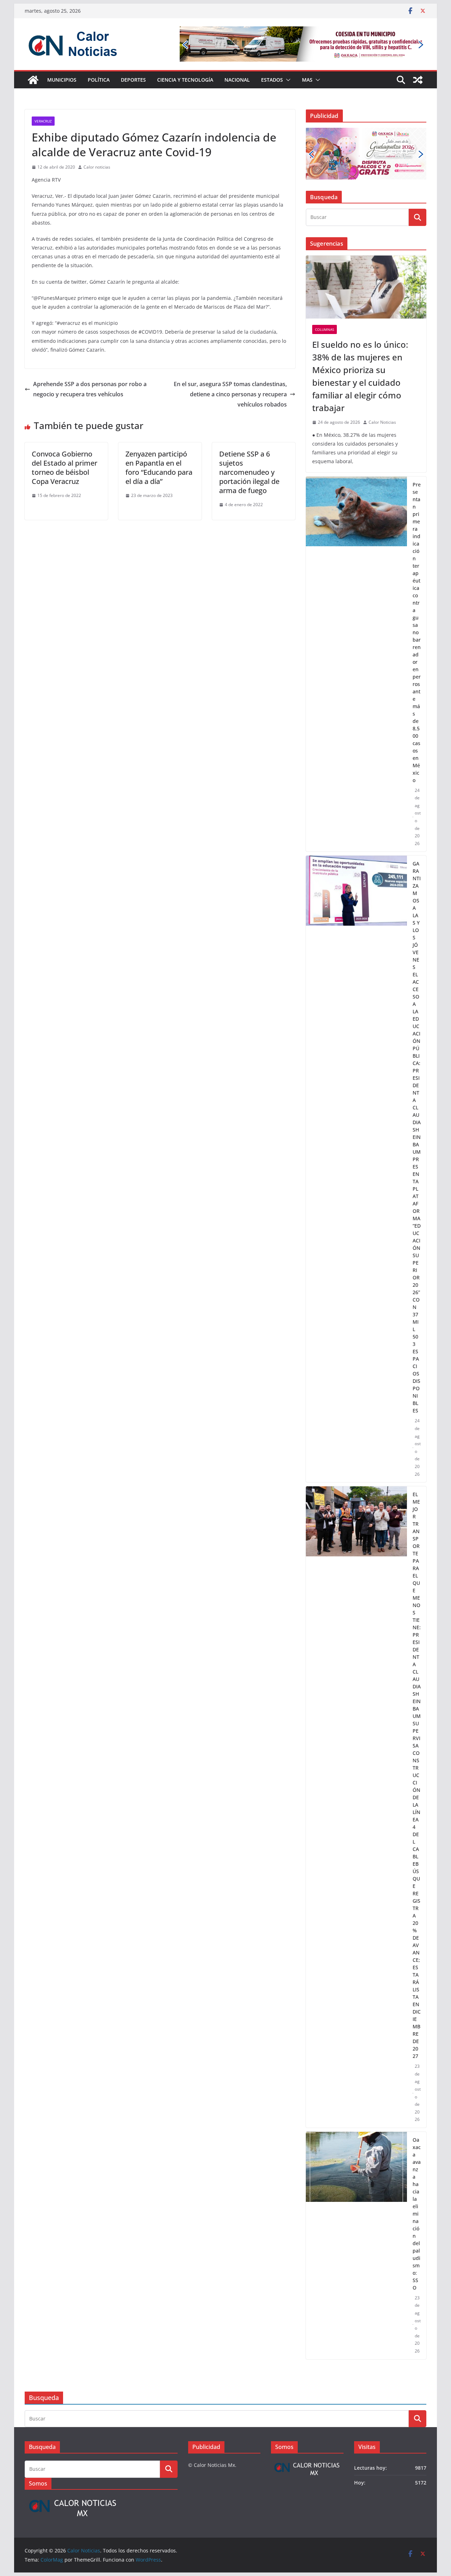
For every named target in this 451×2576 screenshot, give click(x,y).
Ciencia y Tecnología (185, 80)
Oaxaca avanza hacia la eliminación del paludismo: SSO (417, 2214)
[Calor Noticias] (33, 80)
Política (99, 80)
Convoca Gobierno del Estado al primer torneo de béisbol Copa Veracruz (64, 468)
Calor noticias (97, 167)
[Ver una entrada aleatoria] (418, 80)
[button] (287, 80)
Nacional (237, 80)
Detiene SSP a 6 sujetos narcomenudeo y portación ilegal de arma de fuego (249, 472)
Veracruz (43, 121)
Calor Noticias (382, 422)
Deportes (133, 80)
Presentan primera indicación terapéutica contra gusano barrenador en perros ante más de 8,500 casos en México (417, 632)
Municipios (62, 80)
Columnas (325, 329)
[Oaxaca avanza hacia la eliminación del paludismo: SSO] (356, 2246)
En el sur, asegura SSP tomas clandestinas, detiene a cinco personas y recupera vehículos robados (230, 394)
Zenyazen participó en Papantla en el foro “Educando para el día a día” (159, 468)
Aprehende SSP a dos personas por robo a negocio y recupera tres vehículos (90, 389)
